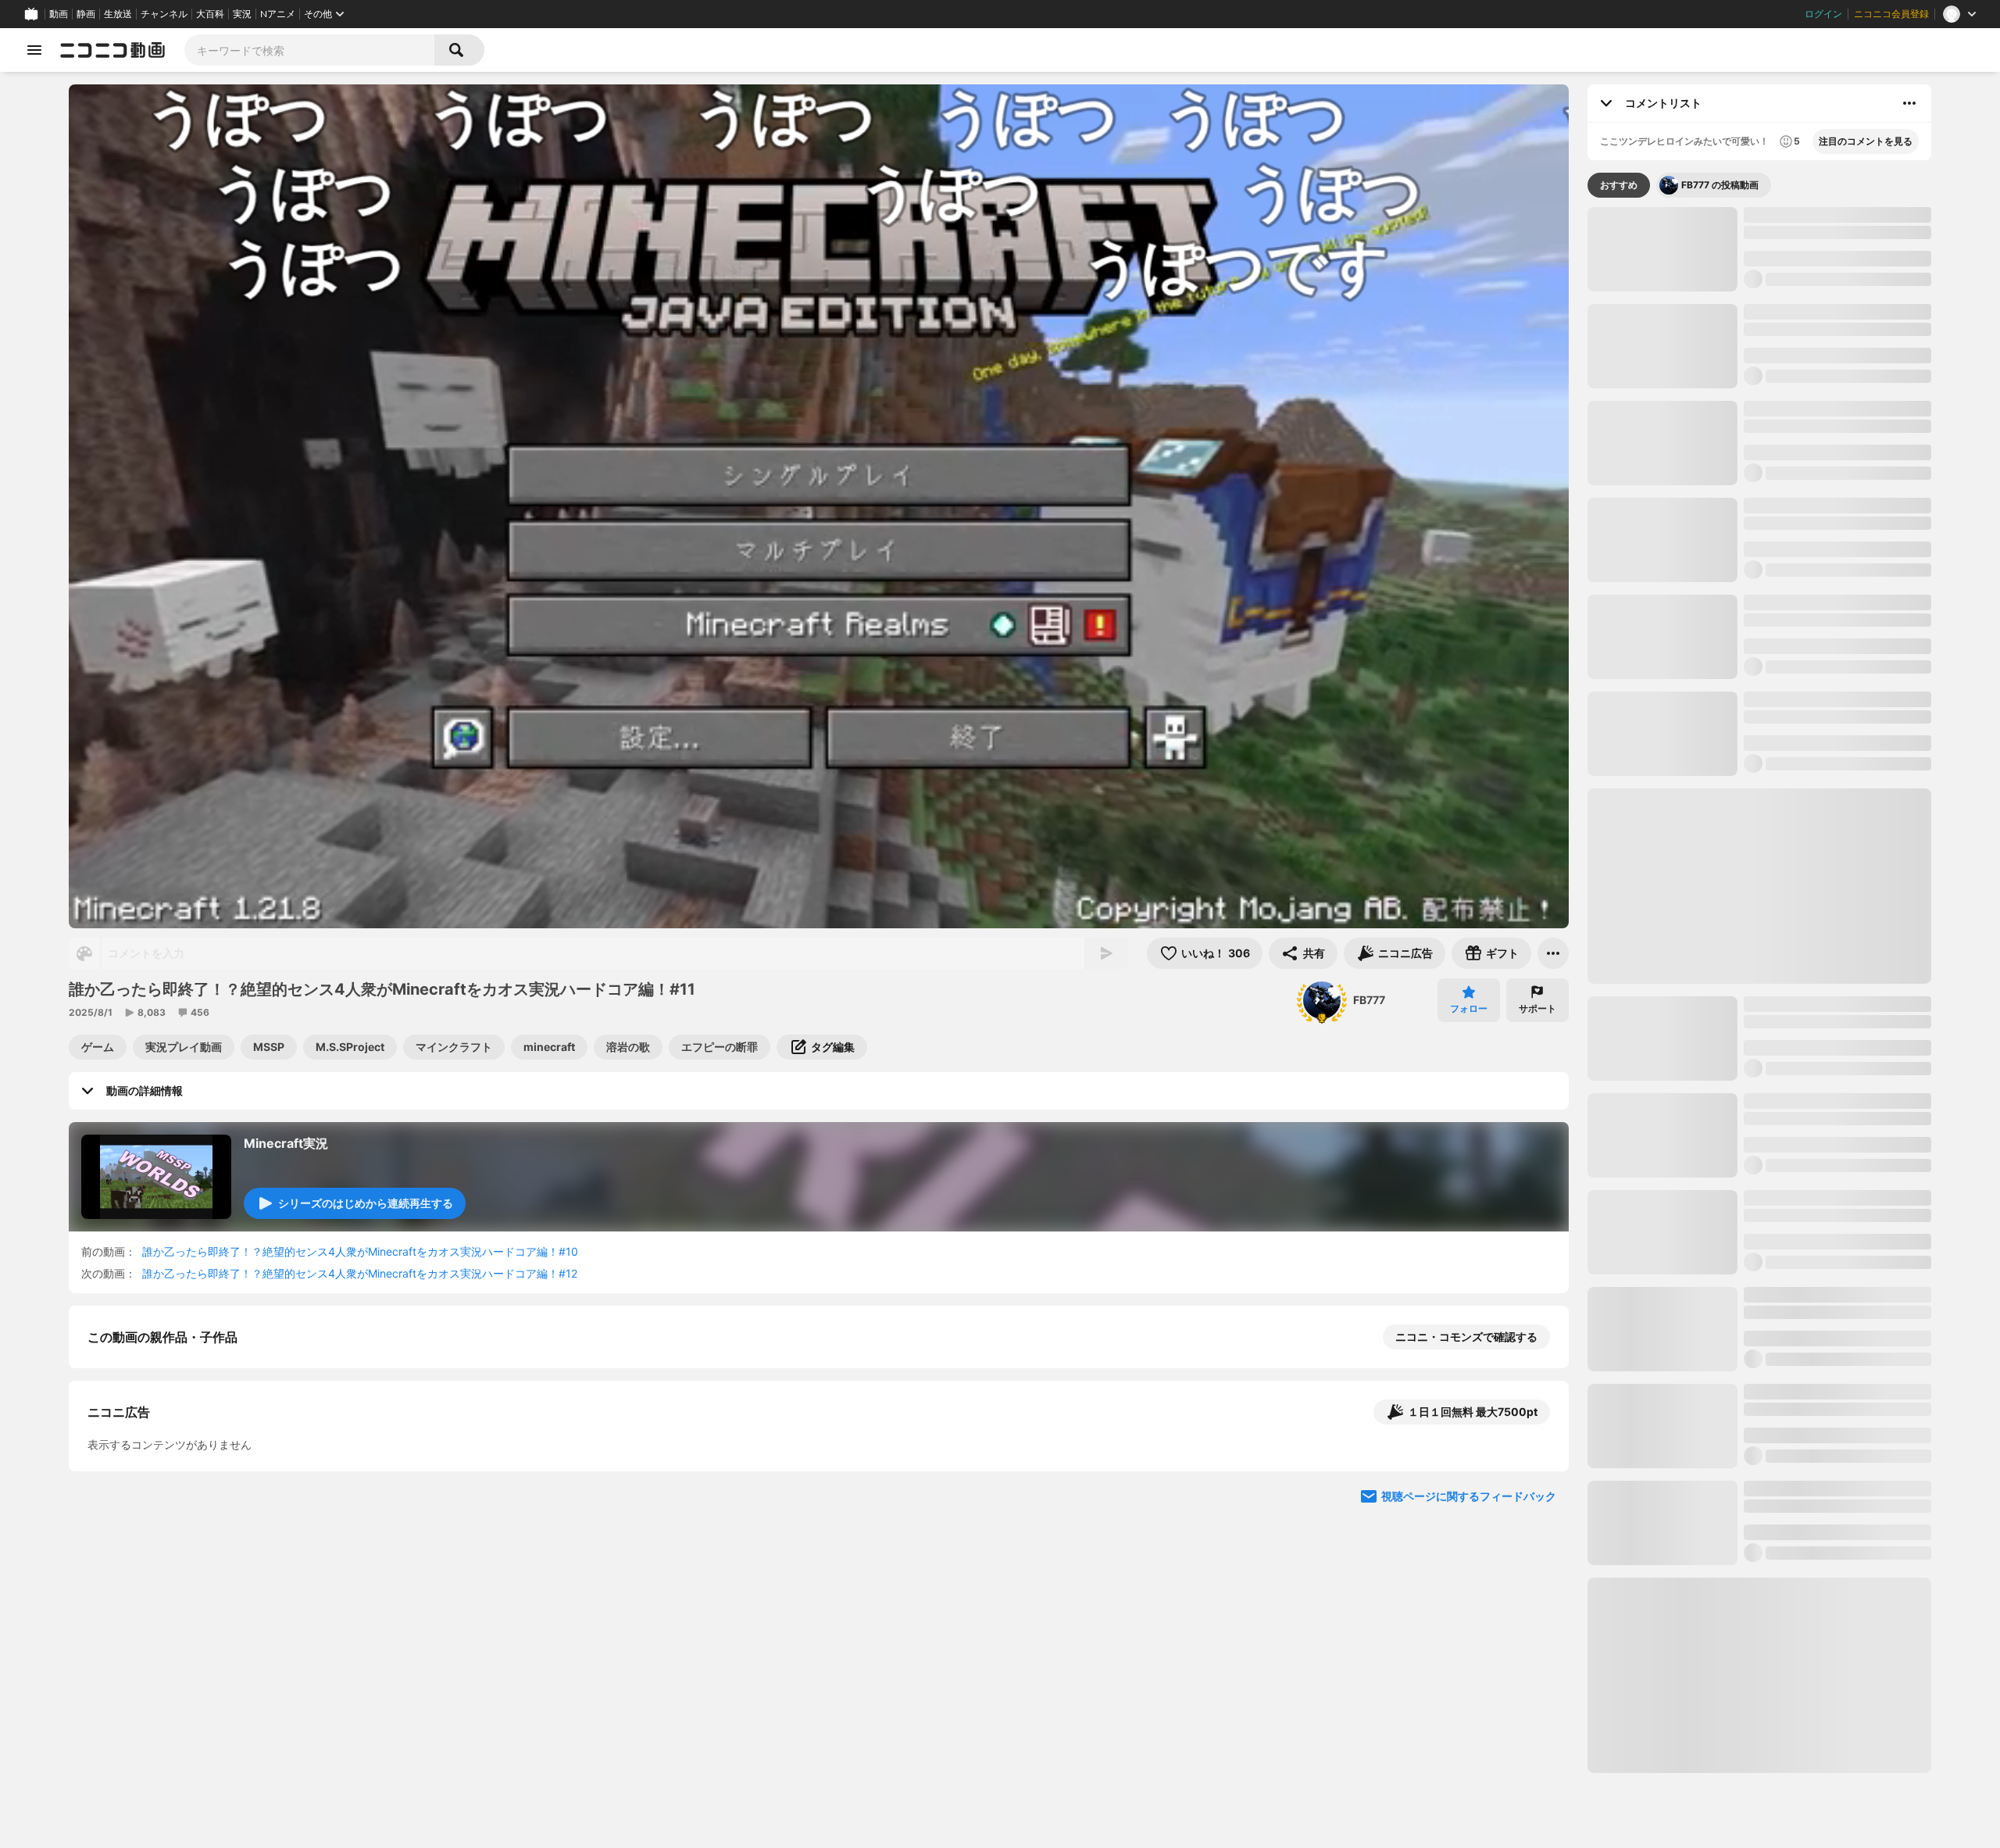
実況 (242, 14)
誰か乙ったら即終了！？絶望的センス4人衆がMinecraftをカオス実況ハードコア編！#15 (1837, 1346)
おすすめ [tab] (1619, 185)
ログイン (1823, 14)
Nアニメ (278, 14)
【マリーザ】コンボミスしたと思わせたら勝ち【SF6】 (1870, 679)
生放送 (118, 14)
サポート (1537, 1008)
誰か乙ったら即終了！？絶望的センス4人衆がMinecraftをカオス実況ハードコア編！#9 (1837, 1153)
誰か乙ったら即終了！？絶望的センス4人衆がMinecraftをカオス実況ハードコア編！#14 (1837, 953)
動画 (59, 14)
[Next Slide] (1537, 1644)
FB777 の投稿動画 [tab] (1720, 185)
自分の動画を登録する (177, 1498)
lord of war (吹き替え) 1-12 (1813, 1532)
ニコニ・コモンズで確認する (1466, 1337)
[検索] (459, 50)
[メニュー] (1553, 953)
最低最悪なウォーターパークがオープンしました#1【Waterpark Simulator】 (1837, 416)
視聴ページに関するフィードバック (1469, 1793)
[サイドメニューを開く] (34, 50)
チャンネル (164, 14)
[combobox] (309, 50)
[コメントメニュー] (1909, 103)
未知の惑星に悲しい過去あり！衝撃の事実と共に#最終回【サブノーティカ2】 (1837, 856)
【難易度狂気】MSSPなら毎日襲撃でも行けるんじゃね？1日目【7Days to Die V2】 (1836, 1831)
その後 (1616, 671)
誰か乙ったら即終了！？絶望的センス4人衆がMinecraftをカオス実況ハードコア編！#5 (1837, 1443)
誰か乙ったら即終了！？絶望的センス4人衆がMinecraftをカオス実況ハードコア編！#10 (360, 1251)
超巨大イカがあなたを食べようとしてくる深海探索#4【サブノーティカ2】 (1837, 1734)
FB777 (1369, 1000)
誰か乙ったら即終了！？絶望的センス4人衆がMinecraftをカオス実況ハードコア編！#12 (360, 1273)
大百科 (210, 14)
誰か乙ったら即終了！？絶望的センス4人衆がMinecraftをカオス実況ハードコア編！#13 (1837, 760)
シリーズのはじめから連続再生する (366, 1203)
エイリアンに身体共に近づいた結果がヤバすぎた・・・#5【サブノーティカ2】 (1837, 1249)
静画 (86, 14)
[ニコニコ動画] (112, 50)
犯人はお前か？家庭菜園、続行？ (1754, 679)
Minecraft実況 (286, 1143)
